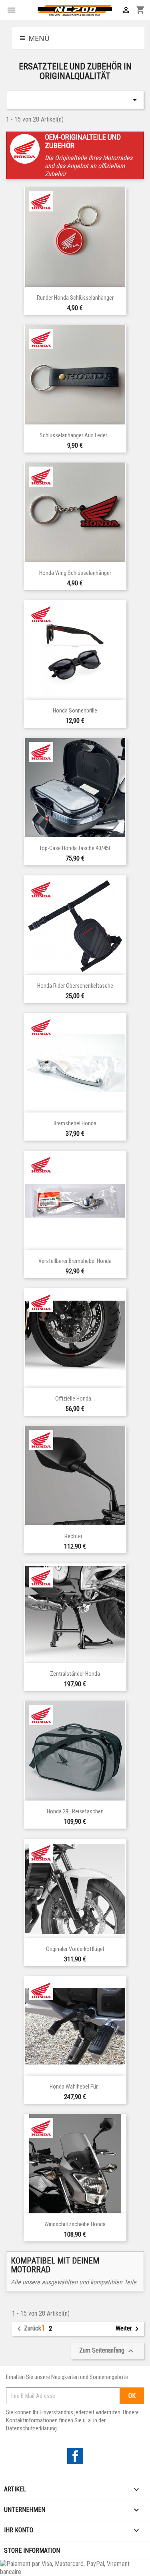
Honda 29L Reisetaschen (75, 1812)
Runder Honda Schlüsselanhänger (75, 298)
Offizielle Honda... (75, 1399)
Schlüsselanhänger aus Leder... (75, 435)
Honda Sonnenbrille (75, 711)
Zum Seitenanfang (107, 2351)
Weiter (129, 2329)
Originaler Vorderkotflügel (75, 1949)
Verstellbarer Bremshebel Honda (75, 1261)
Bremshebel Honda (75, 1124)
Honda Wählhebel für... (75, 2087)
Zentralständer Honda (75, 1674)
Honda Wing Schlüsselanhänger (75, 573)
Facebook (75, 2456)
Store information (32, 2551)
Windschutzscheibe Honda (75, 2224)
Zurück (28, 2329)
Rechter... (75, 1536)
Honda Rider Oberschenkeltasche (75, 986)
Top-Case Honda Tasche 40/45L (75, 848)
